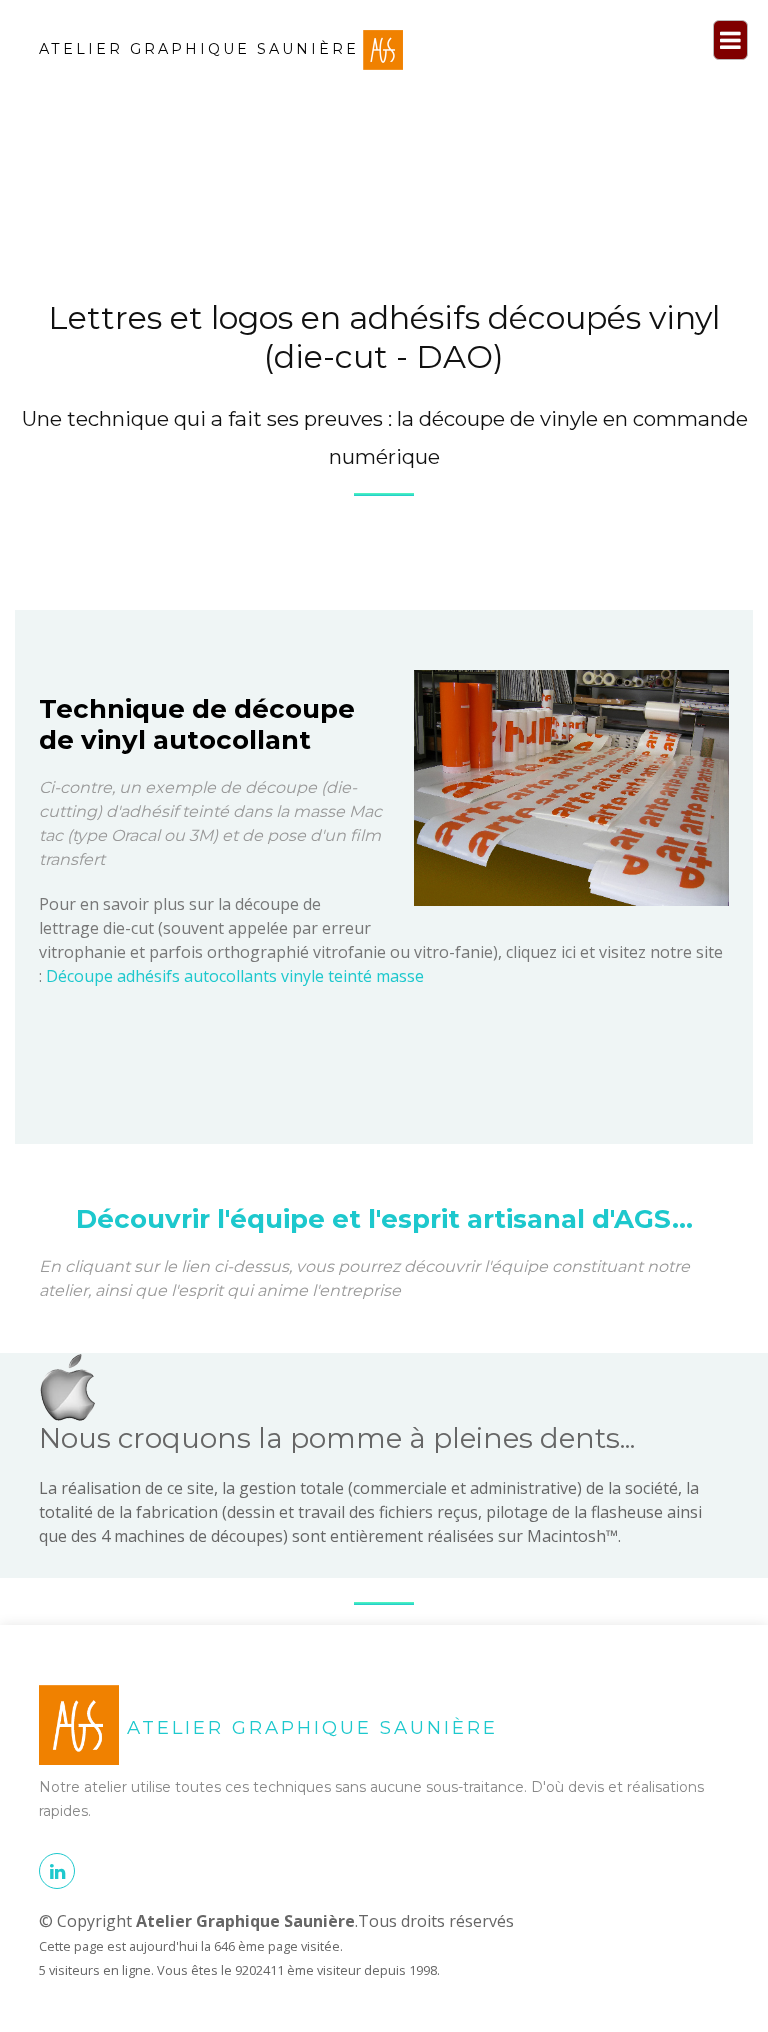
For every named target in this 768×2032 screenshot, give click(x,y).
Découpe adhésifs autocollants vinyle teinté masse (235, 976)
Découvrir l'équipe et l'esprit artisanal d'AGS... (384, 1219)
